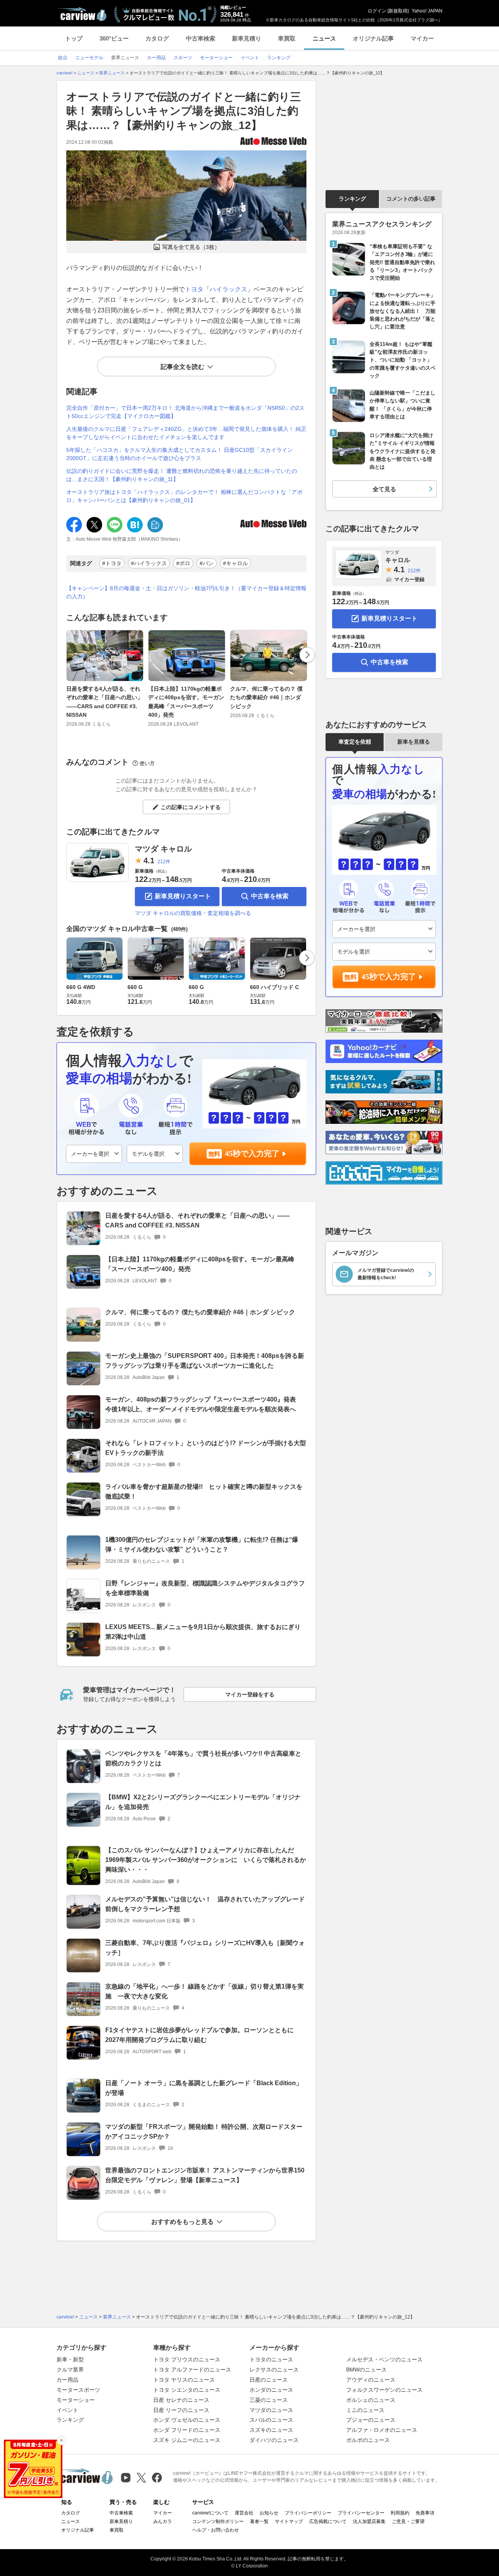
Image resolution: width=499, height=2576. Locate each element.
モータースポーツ (78, 2390)
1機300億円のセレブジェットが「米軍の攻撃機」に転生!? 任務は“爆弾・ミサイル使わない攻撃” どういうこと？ (202, 1545)
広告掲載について (328, 2521)
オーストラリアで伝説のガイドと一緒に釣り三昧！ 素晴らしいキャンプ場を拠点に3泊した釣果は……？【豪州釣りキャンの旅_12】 (184, 111)
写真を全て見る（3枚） (191, 247)
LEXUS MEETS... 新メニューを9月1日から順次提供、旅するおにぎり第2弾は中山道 (203, 1632)
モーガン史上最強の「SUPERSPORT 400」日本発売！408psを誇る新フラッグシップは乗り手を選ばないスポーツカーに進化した (205, 1361)
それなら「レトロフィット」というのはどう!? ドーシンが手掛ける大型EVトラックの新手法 (206, 1448)
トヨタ (194, 289)
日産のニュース (269, 2380)
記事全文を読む (182, 367)
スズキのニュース (271, 2430)
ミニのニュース (365, 2410)
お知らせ (269, 2513)
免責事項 (425, 2513)
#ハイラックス (149, 563)
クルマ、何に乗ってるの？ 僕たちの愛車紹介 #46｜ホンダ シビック (266, 697)
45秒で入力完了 (252, 1153)
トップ (74, 38)
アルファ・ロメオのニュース (382, 2430)
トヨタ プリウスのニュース (187, 2359)
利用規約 (400, 2513)
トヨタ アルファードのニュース (192, 2370)
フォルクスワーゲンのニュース (384, 2390)
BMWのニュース (366, 2370)
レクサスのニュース (274, 2370)
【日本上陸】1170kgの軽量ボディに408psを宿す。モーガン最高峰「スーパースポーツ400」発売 (186, 702)
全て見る (384, 489)
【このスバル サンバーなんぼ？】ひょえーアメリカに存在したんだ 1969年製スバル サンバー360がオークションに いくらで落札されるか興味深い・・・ (206, 1860)
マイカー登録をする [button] (250, 1694)
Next (307, 655)
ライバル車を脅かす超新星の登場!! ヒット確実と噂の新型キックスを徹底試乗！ (204, 1492)
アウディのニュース (371, 2380)
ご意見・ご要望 (408, 2521)
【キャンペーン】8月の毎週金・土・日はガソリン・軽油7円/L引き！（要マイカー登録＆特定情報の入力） (186, 592)
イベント (67, 2410)
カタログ (157, 38)
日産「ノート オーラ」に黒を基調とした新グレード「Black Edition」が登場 (204, 2088)
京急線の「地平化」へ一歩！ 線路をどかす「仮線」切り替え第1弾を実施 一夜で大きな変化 (204, 1991)
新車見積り (247, 38)
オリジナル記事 (373, 38)
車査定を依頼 (355, 742)
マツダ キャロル (163, 849)
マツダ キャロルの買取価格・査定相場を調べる (193, 913)
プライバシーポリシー (308, 2513)
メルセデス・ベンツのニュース (384, 2359)
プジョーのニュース (371, 2420)
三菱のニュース (269, 2400)
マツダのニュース (271, 2410)
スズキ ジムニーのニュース (187, 2440)
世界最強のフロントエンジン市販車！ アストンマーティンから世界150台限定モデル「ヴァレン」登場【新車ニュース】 (205, 2175)
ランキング (352, 199)
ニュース (324, 38)
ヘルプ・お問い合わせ (216, 2530)
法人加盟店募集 (369, 2521)
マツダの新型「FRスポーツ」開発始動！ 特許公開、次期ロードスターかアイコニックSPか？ (204, 2132)
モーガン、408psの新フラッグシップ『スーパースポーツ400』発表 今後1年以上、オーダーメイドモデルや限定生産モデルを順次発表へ (204, 1404)
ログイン (377, 11)
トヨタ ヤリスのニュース (184, 2380)
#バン (207, 563)
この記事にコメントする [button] (191, 807)
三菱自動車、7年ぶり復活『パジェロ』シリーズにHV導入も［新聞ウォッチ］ (205, 1948)
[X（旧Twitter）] (141, 2478)
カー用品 (67, 2380)
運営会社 (244, 2513)
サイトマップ (289, 2521)
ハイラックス (228, 289)
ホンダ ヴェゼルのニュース (187, 2420)
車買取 (287, 38)
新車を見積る (414, 742)
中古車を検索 (270, 896)
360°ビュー (114, 38)
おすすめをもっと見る (182, 2222)
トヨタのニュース (271, 2359)
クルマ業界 (70, 2370)
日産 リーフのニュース (181, 2410)
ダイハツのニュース (274, 2440)
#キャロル (235, 563)
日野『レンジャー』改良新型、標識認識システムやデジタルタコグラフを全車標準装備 (205, 1588)
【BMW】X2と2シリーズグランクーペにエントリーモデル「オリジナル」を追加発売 (203, 1802)
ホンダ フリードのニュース (187, 2430)
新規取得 (398, 11)
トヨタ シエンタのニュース (187, 2390)
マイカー (422, 38)
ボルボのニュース (368, 2440)
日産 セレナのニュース (181, 2400)
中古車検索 (201, 38)
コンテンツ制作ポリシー (218, 2521)
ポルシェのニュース (371, 2400)
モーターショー (76, 2400)
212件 (164, 862)
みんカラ (163, 2521)
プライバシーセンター (361, 2513)
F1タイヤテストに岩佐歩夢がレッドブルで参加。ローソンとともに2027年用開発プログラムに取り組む (199, 2035)
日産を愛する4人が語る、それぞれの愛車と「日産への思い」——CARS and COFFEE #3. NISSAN (104, 702)
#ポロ (183, 563)
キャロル (398, 556)
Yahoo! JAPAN (427, 11)
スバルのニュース (271, 2420)
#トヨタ (112, 563)
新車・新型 (70, 2359)
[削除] (62, 2440)
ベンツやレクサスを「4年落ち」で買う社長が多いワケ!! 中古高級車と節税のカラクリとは (203, 1758)
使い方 (147, 763)
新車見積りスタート (183, 896)
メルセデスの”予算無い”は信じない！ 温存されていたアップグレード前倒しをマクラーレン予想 (205, 1904)
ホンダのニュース (271, 2390)
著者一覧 (259, 2521)
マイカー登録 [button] (409, 579)
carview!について (210, 2513)
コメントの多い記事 (411, 199)
